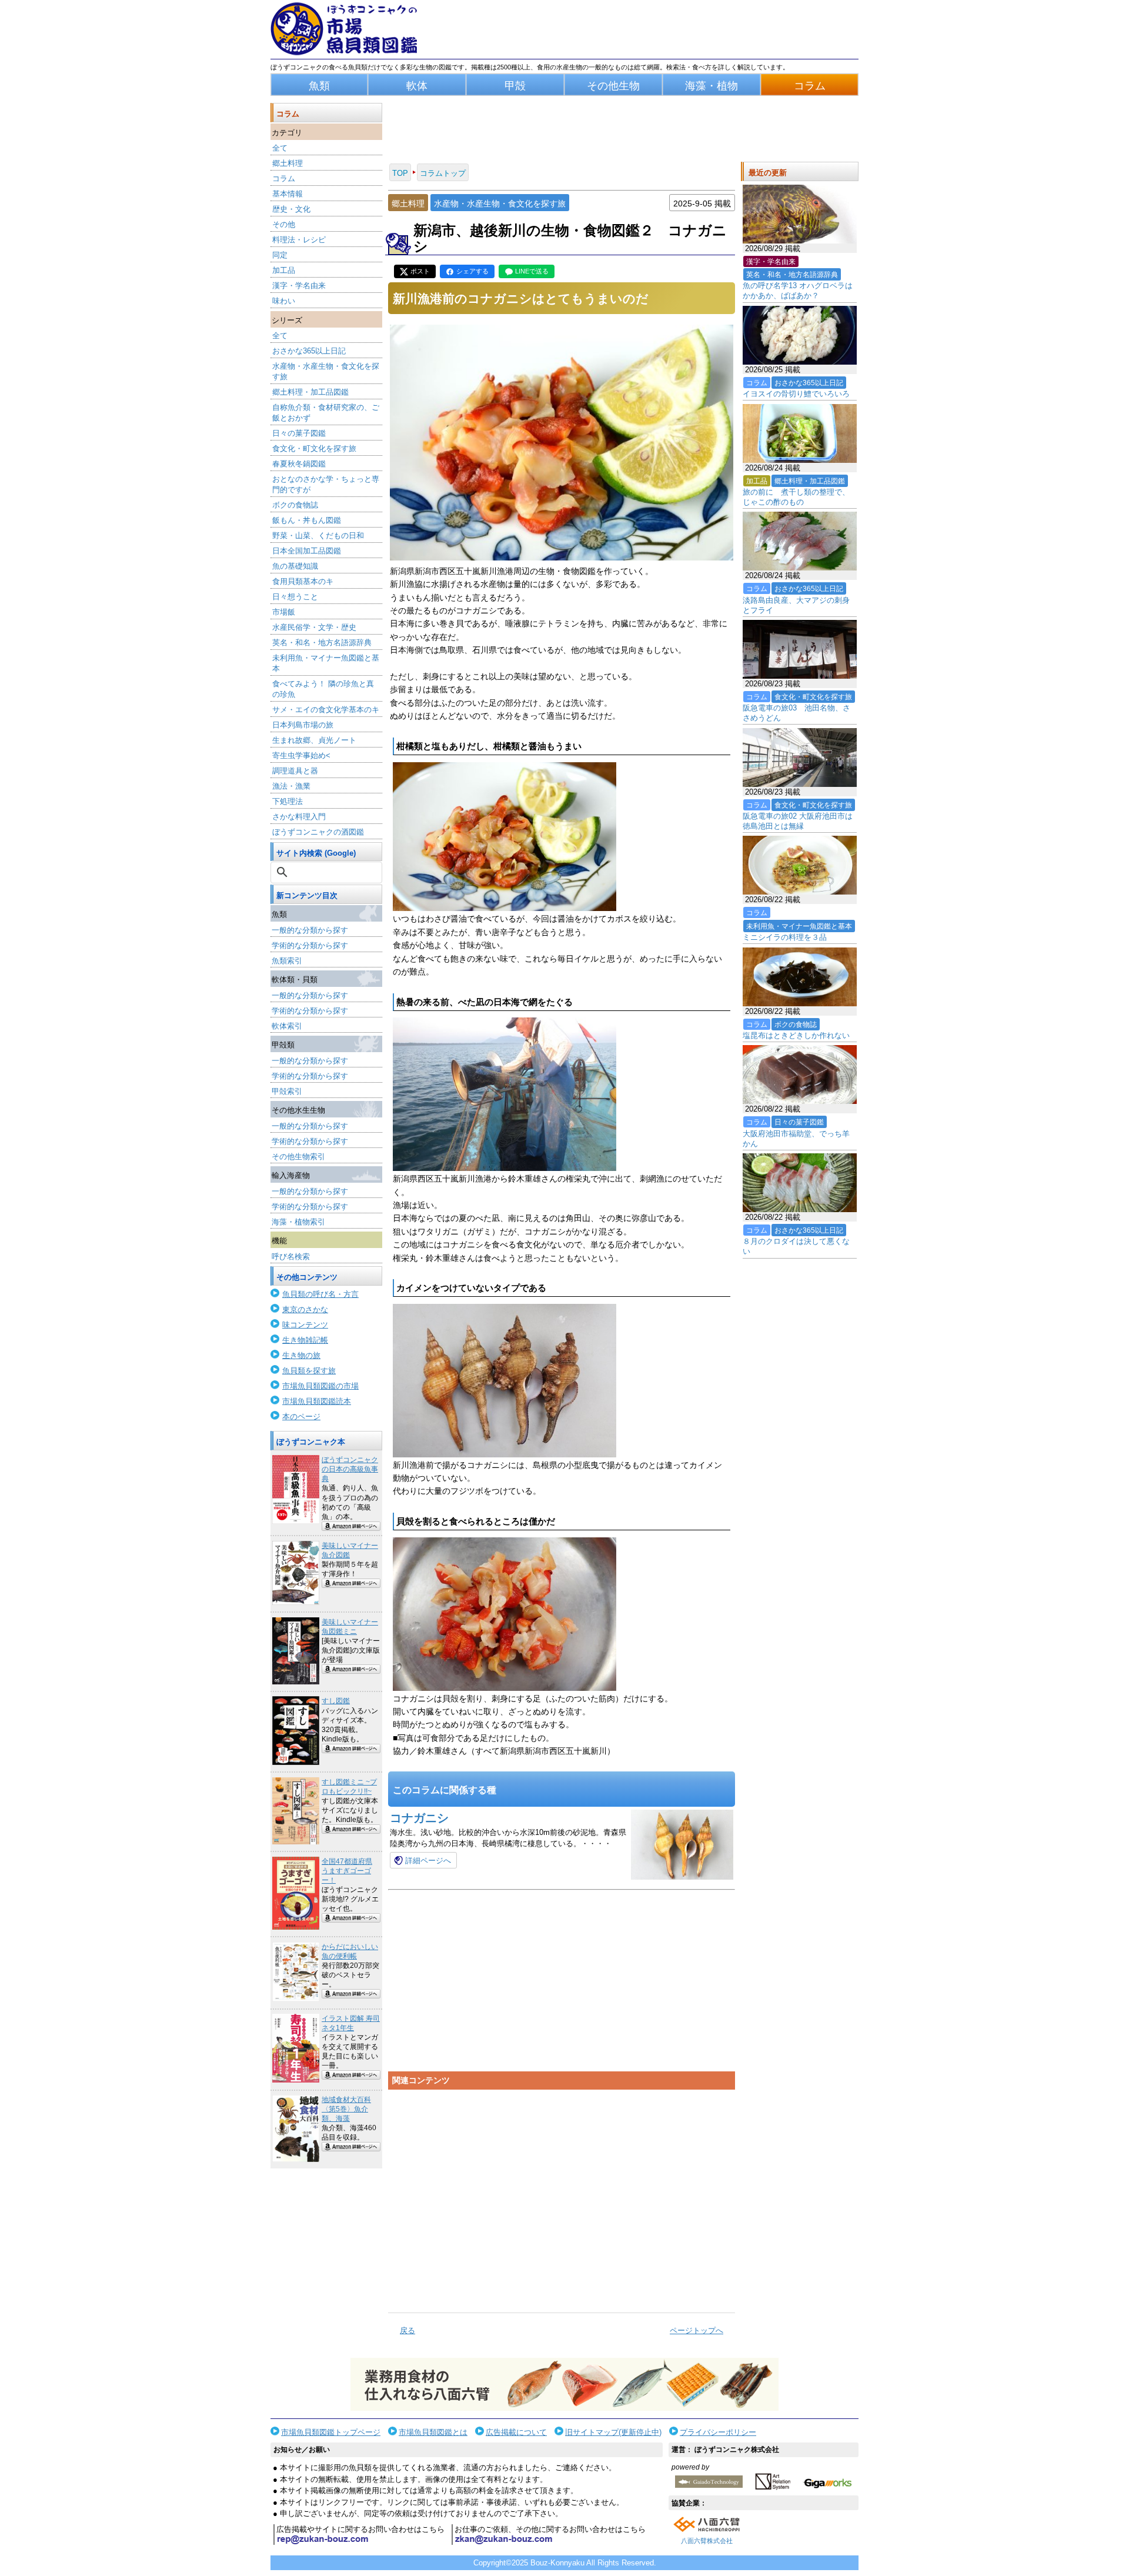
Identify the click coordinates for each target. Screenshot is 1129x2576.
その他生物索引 (298, 1157)
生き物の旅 (301, 1355)
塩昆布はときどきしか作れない (796, 1035)
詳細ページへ (428, 1861)
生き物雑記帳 (305, 1340)
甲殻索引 (287, 1091)
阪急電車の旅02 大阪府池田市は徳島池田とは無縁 (798, 821)
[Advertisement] (562, 2197)
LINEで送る (532, 271)
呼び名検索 (291, 1257)
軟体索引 (287, 1026)
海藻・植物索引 (298, 1222)
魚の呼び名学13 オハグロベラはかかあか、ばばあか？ (798, 291)
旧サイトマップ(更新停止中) (613, 2432)
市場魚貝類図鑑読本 (317, 1401)
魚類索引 (287, 961)
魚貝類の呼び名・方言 (320, 1294)
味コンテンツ (305, 1325)
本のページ (301, 1417)
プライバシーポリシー (718, 2432)
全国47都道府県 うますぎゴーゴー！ (347, 1871)
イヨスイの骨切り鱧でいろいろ (796, 394)
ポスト (420, 271)
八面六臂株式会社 (707, 2541)
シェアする (472, 271)
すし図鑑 (336, 1701)
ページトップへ (697, 2330)
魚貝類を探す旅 (309, 1371)
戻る (407, 2330)
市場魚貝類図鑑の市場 (320, 1386)
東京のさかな (305, 1309)
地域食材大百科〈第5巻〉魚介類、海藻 (346, 2109)
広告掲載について (516, 2432)
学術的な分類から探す (310, 945)
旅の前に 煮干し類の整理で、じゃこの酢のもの (796, 497)
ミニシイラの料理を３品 (785, 937)
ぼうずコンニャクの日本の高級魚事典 (350, 1469)
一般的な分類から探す (310, 930)
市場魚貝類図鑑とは (433, 2432)
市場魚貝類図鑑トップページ (331, 2432)
